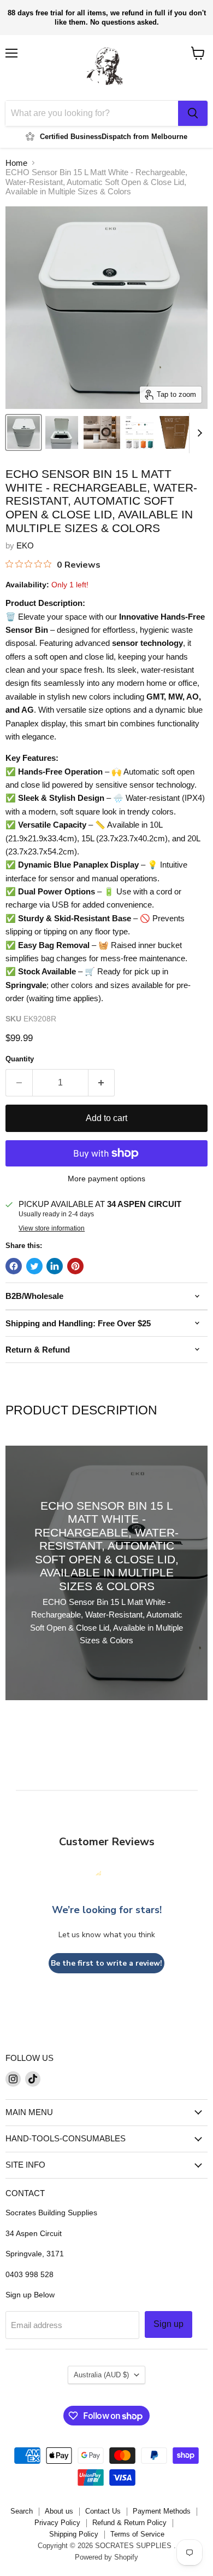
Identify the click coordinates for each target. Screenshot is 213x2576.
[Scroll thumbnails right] (198, 433)
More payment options (106, 1179)
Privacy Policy (57, 2523)
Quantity (20, 1059)
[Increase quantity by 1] (102, 1083)
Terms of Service (137, 2534)
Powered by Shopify (106, 2557)
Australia (101, 2375)
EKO (25, 545)
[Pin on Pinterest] (75, 1266)
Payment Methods (162, 2511)
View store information (52, 1228)
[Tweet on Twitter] (34, 1266)
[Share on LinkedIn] (55, 1266)
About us (59, 2511)
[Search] (193, 113)
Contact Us (103, 2511)
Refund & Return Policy (129, 2523)
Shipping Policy (74, 2534)
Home (16, 163)
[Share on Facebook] (14, 1266)
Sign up (168, 2324)
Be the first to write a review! (106, 1963)
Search (22, 2511)
